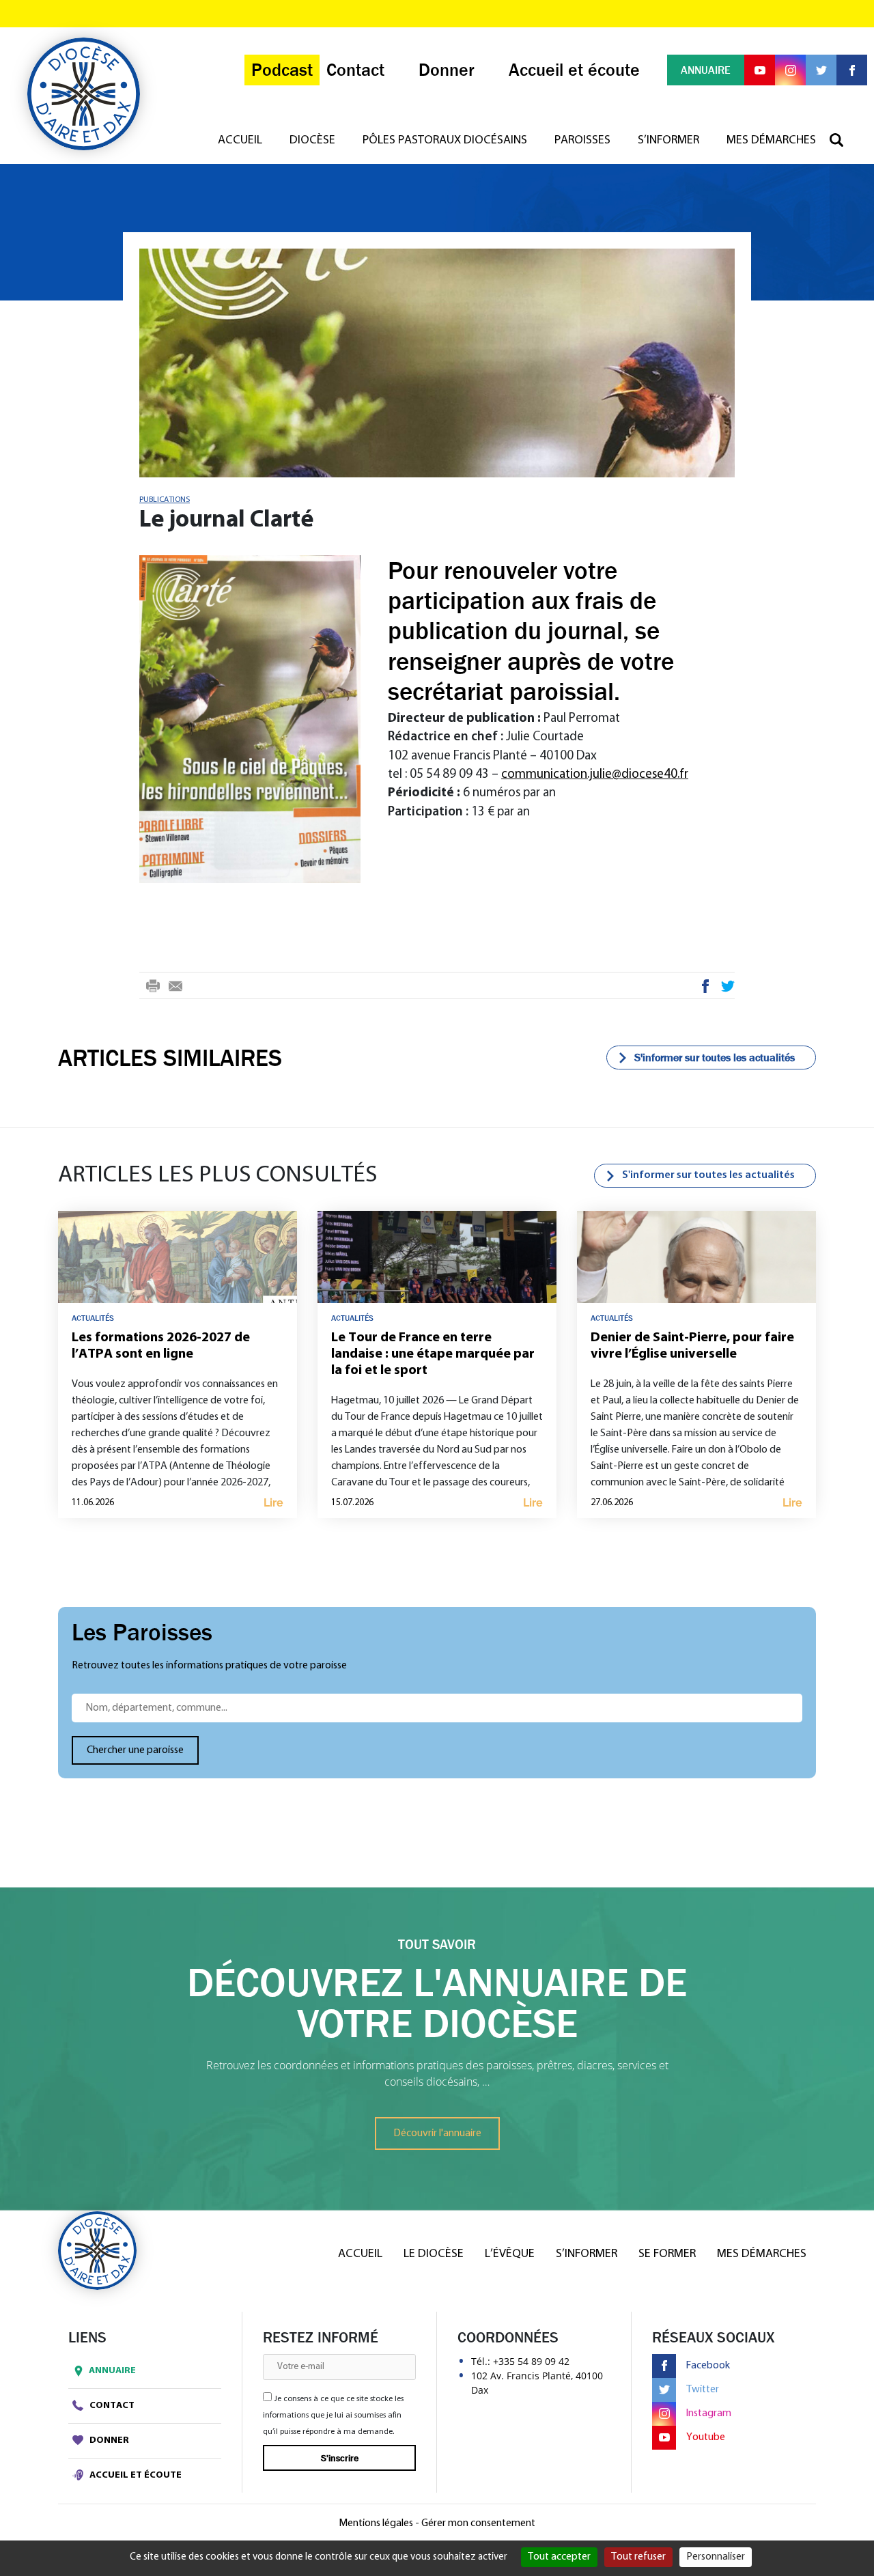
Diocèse (312, 141)
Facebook (706, 988)
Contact (111, 2406)
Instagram (709, 2413)
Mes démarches (771, 141)
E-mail (175, 988)
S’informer (668, 141)
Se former (667, 2254)
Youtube (706, 2437)
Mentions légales (376, 2523)
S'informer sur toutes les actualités (715, 1057)
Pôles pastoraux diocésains (445, 141)
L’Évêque (510, 2254)
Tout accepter (559, 2557)
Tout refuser (638, 2557)
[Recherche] (843, 141)
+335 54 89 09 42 (531, 2361)
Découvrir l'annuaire (437, 2133)
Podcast (282, 70)
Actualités (93, 1318)
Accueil (240, 141)
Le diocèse (434, 2254)
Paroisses (582, 141)
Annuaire (112, 2371)
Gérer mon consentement (478, 2523)
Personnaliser (716, 2557)
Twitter (728, 988)
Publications (165, 500)
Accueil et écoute (135, 2475)
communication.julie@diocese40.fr (595, 775)
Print (153, 988)
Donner (108, 2440)
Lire (273, 1503)
